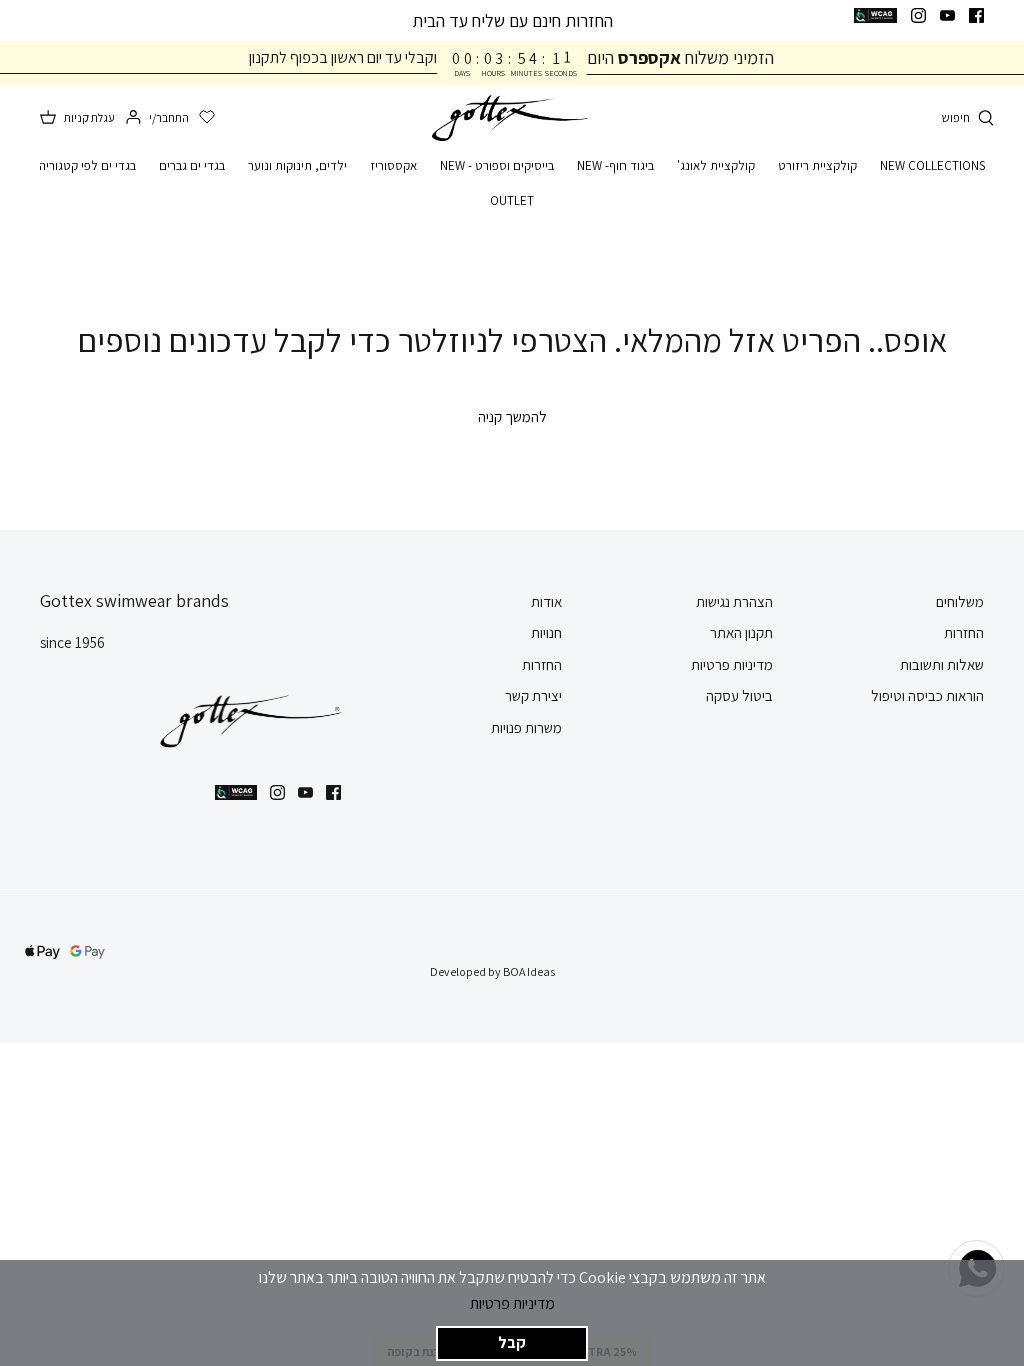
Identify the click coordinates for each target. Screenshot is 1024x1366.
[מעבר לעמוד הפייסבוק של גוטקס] (976, 15)
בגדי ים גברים (192, 165)
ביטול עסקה (739, 695)
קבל (512, 1342)
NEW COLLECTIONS (932, 165)
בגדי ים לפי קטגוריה (87, 165)
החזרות (964, 632)
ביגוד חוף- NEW (615, 165)
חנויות (546, 632)
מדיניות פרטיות (512, 1303)
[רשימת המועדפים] (207, 118)
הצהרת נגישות (734, 601)
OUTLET (512, 200)
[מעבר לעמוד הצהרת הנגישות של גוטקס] (875, 15)
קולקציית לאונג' (716, 165)
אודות (546, 601)
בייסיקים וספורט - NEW (497, 165)
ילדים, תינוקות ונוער (297, 165)
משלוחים (960, 601)
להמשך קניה (512, 416)
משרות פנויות (526, 727)
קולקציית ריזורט (817, 165)
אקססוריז (393, 165)
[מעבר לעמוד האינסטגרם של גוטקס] (918, 15)
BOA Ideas (529, 971)
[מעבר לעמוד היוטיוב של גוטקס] (947, 15)
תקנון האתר (741, 632)
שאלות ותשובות (942, 664)
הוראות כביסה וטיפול (927, 695)
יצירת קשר (533, 695)
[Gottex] (512, 118)
